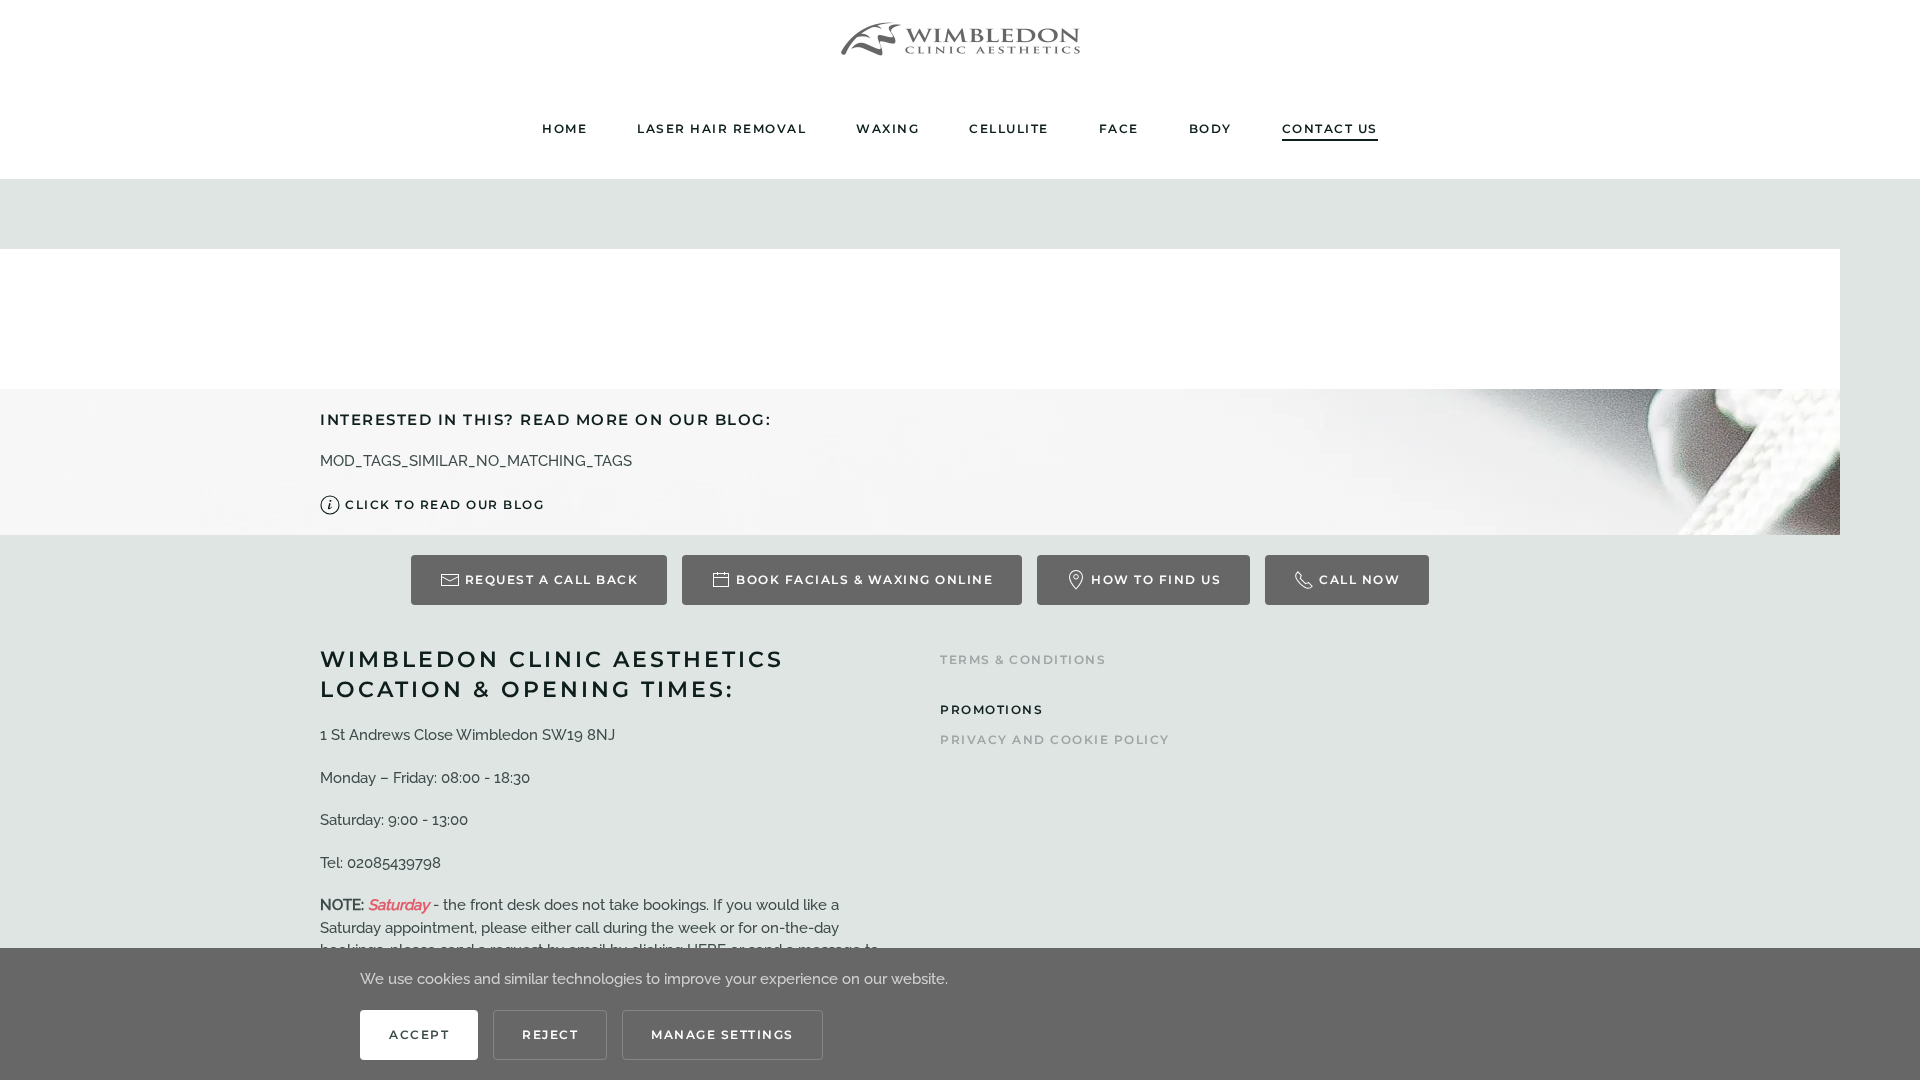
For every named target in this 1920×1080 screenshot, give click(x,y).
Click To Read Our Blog (444, 504)
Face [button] (1119, 128)
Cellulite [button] (1009, 128)
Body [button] (1210, 128)
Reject (550, 1034)
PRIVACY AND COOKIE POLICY (1055, 739)
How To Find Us (1156, 579)
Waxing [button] (887, 128)
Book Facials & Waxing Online (864, 579)
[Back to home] (960, 39)
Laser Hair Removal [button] (721, 128)
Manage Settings (722, 1034)
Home (564, 128)
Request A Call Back (552, 579)
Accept (419, 1034)
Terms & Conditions (1023, 659)
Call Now (1359, 579)
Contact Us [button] (1330, 128)
